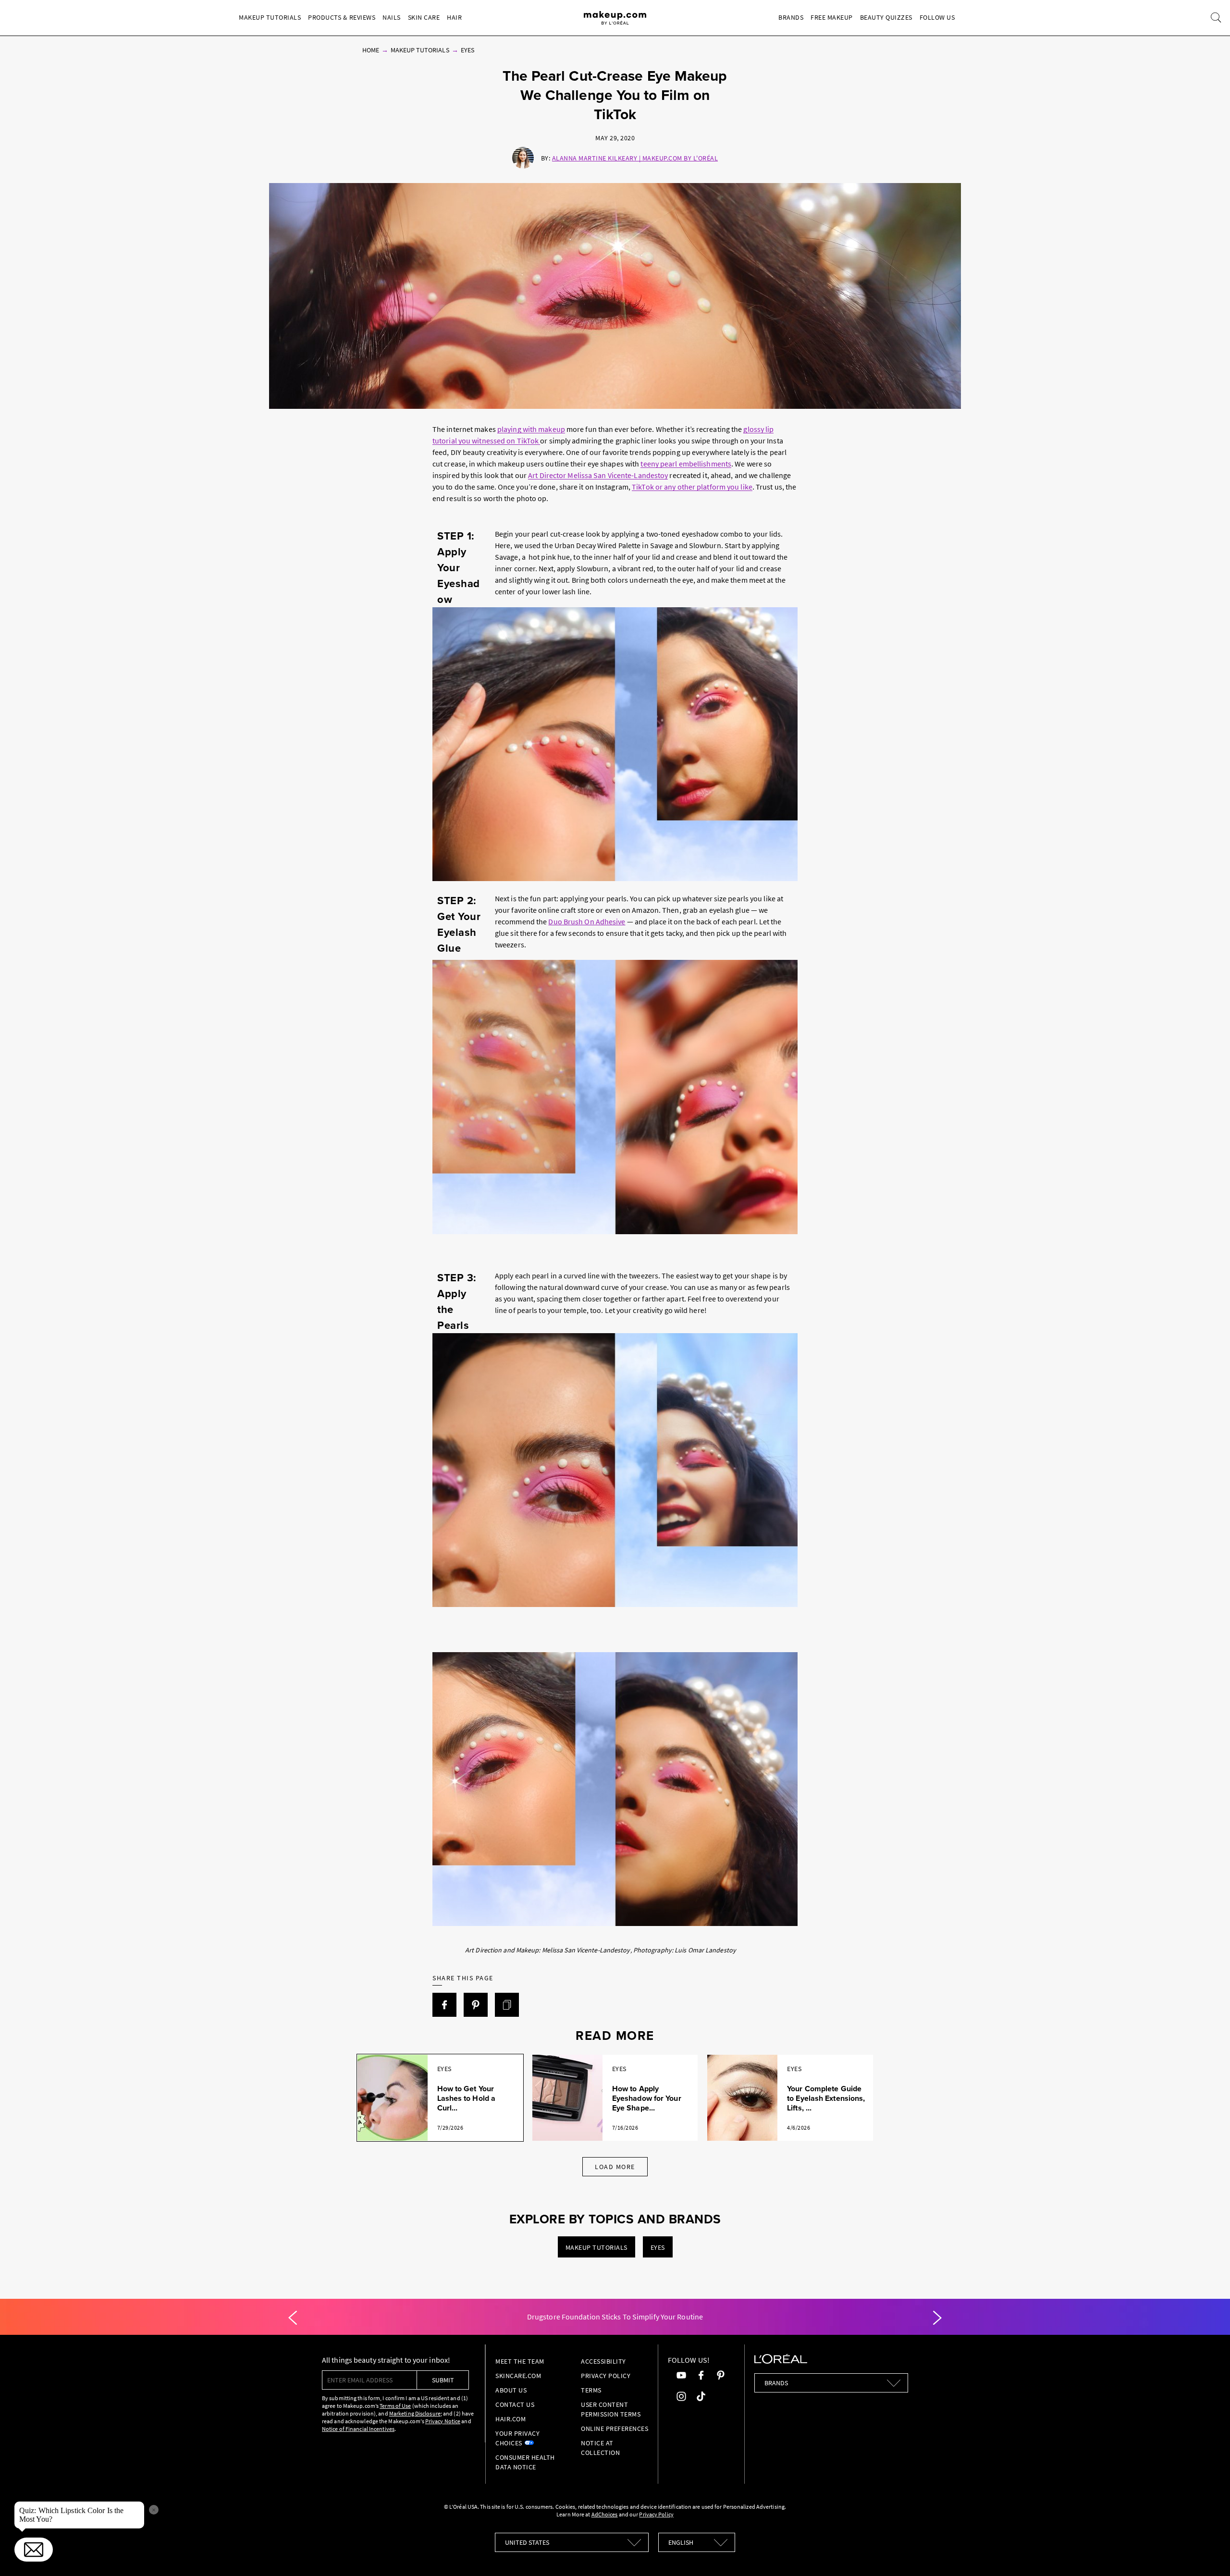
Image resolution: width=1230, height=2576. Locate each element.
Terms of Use (395, 2406)
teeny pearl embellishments (686, 464)
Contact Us (515, 2404)
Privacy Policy (606, 2376)
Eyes (467, 50)
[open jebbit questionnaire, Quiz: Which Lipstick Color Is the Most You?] (34, 2550)
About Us (511, 2390)
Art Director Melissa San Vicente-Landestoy (598, 475)
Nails (392, 17)
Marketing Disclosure (415, 2413)
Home (371, 50)
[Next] (937, 2318)
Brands (791, 17)
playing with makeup (531, 429)
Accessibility (603, 2361)
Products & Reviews (342, 17)
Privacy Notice (443, 2421)
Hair (454, 17)
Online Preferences (615, 2429)
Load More (615, 2167)
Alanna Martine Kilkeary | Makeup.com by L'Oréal (635, 158)
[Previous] (293, 2318)
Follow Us (937, 17)
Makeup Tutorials (270, 17)
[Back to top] (1208, 2554)
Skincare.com (518, 2376)
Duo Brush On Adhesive (587, 921)
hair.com (510, 2419)
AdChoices (605, 2514)
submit (443, 2380)
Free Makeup (832, 17)
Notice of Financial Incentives (358, 2429)
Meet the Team (520, 2361)
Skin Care (424, 17)
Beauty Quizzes (886, 17)
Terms (591, 2390)
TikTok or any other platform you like (692, 487)
